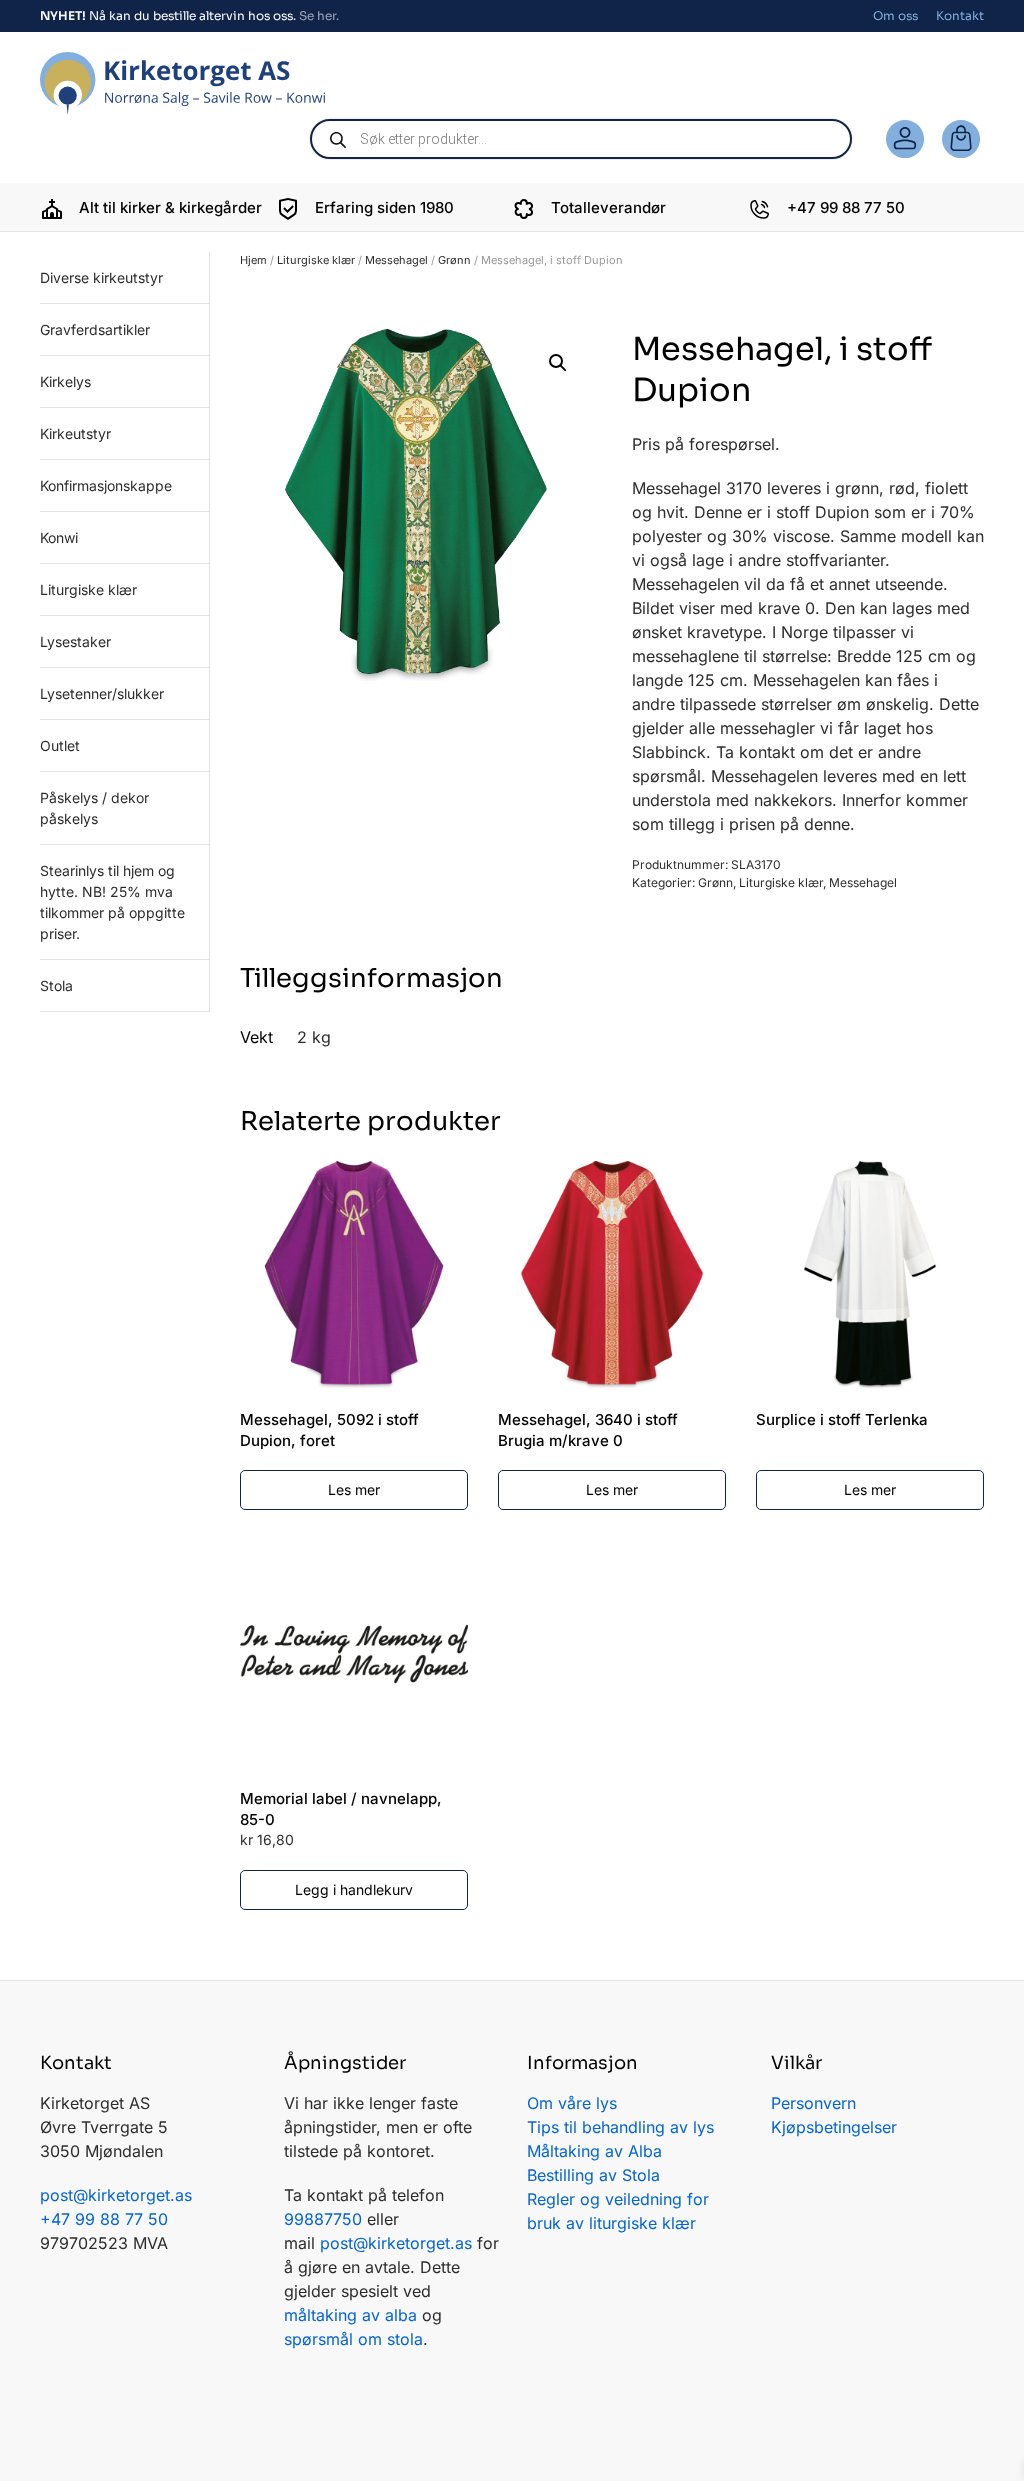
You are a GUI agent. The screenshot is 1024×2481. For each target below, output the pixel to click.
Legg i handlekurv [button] (354, 1889)
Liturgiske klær (316, 260)
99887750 (323, 2219)
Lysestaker (75, 641)
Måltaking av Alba (594, 2151)
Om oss (895, 15)
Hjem (253, 260)
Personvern (813, 2103)
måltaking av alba (350, 2315)
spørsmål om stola (353, 2339)
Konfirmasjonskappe (106, 485)
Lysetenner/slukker (102, 693)
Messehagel (396, 260)
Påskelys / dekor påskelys (94, 808)
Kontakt (960, 15)
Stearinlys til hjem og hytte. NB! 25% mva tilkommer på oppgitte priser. (112, 902)
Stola (56, 985)
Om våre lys (572, 2103)
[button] (558, 363)
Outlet (60, 745)
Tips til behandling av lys (620, 2127)
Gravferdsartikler (95, 329)
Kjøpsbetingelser (834, 2127)
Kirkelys (65, 381)
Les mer (354, 1489)
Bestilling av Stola (593, 2175)
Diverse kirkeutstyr (101, 277)
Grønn (454, 260)
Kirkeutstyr (75, 433)
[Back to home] (182, 83)
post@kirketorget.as (396, 2243)
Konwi (59, 537)
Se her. (319, 15)
